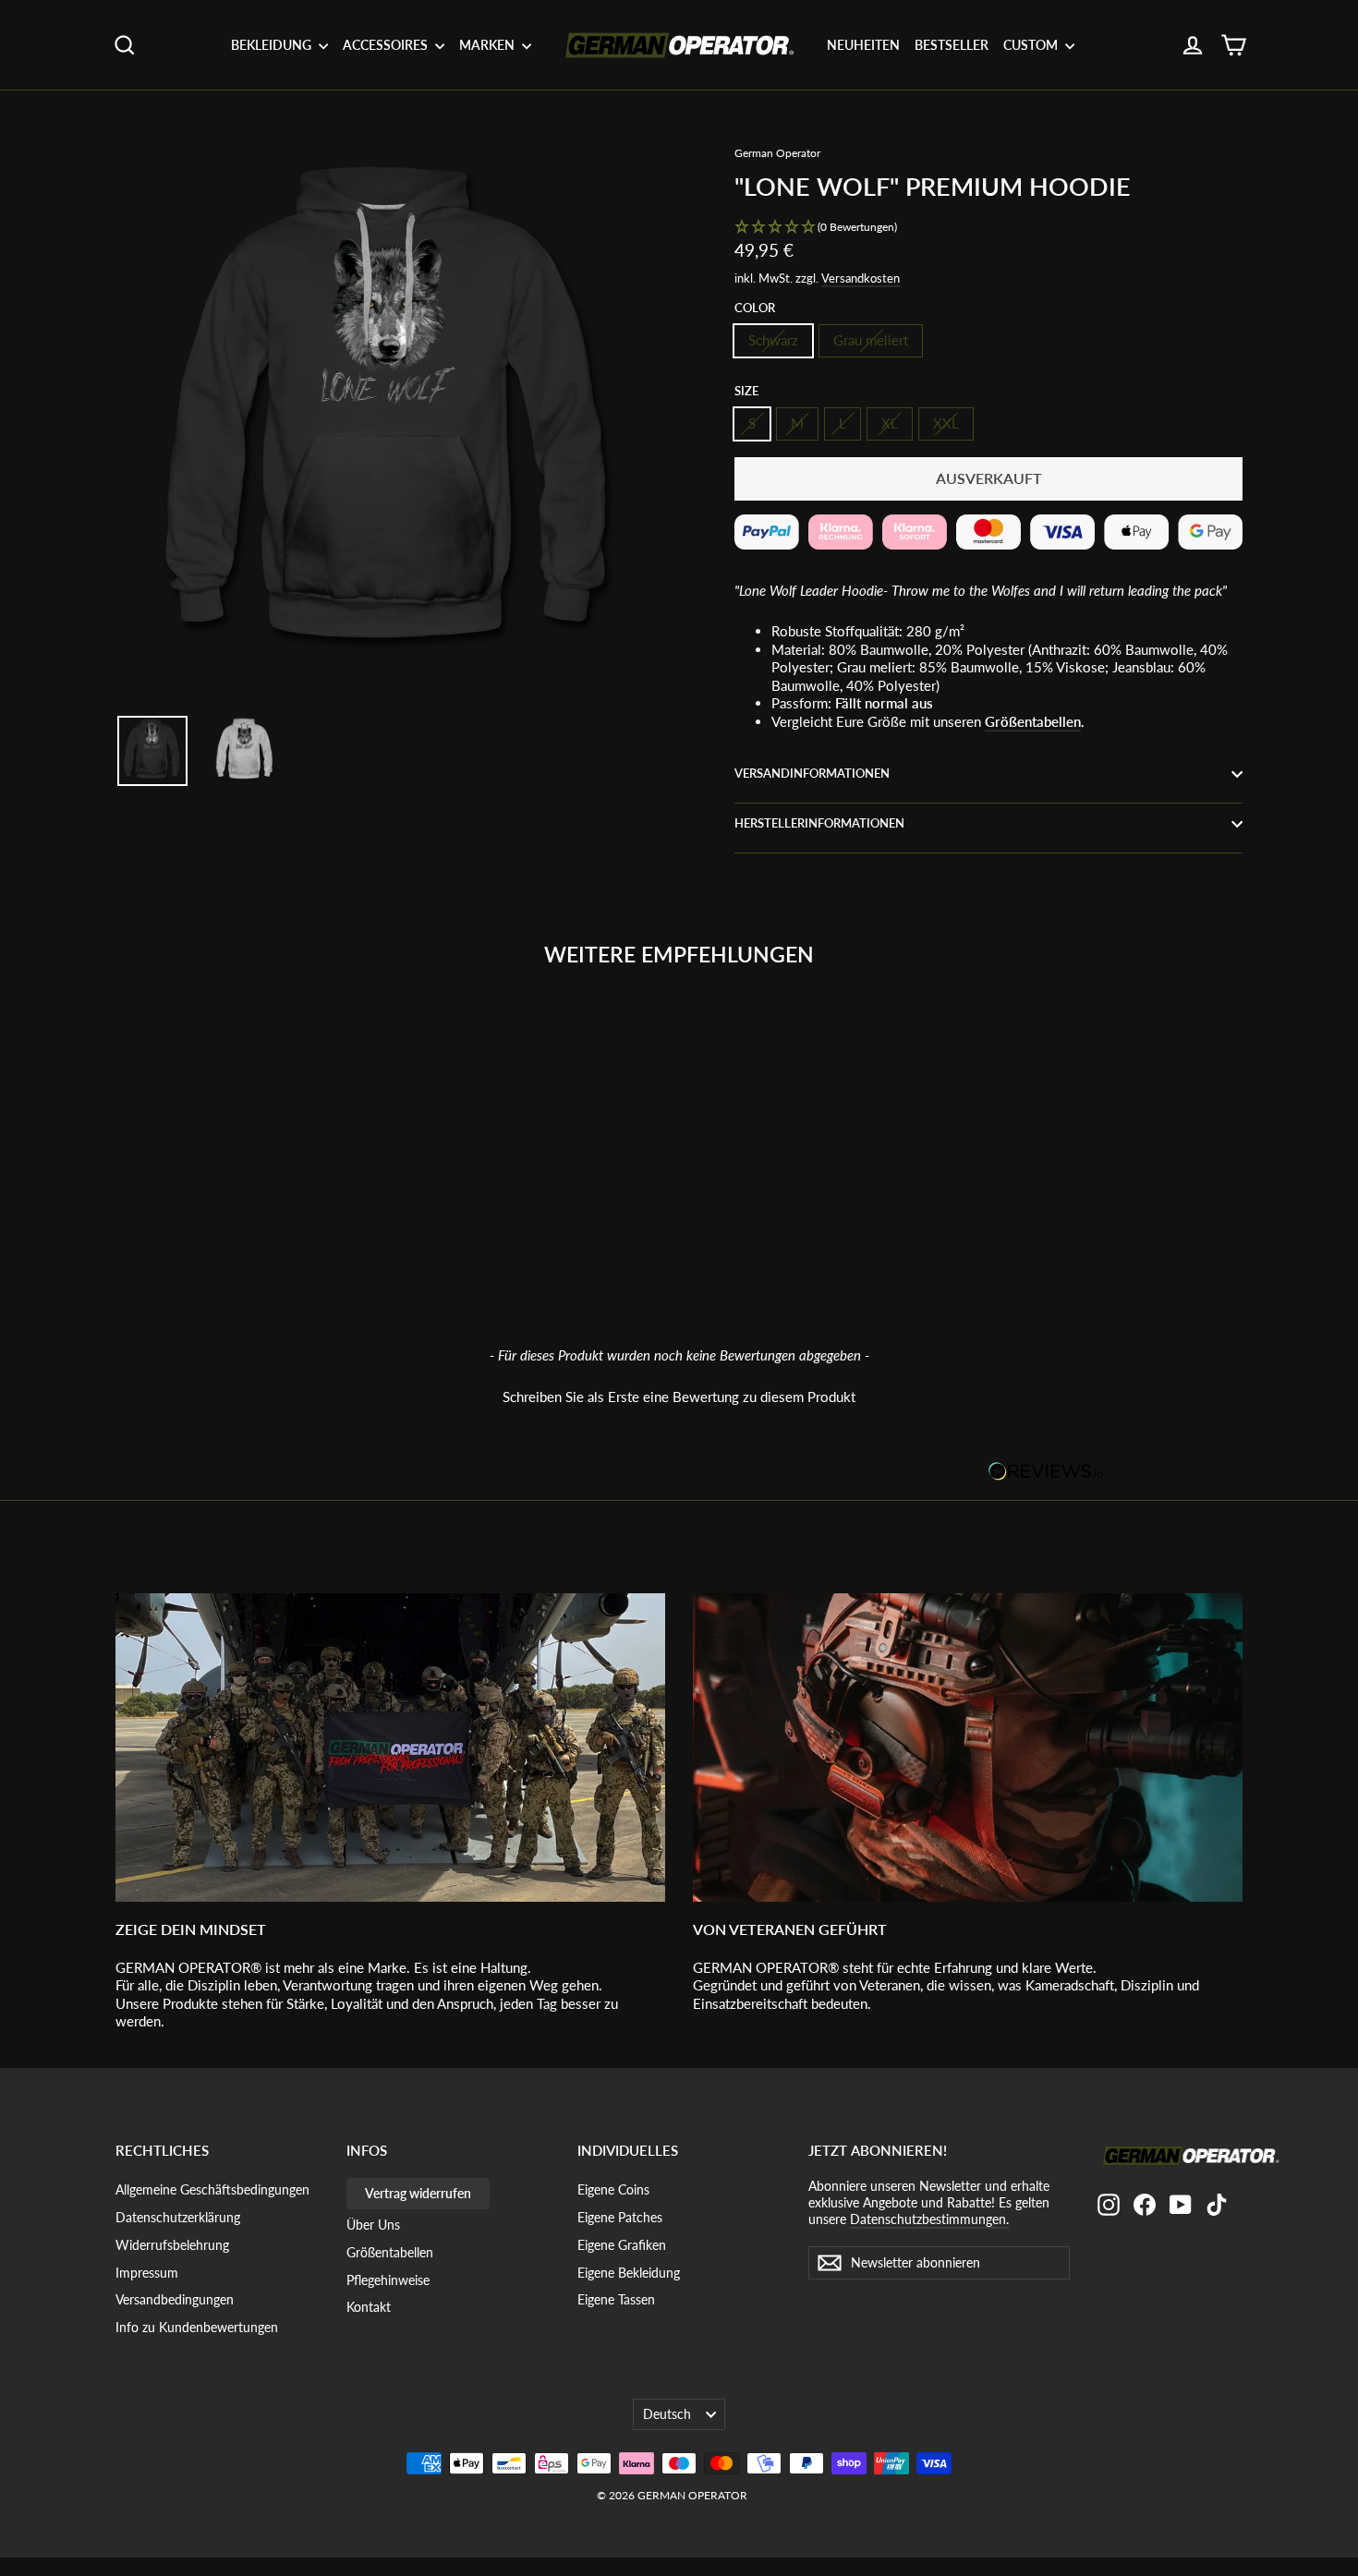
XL (890, 423)
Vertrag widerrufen (418, 2193)
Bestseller (952, 45)
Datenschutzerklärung (178, 2217)
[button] (988, 228)
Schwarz (773, 340)
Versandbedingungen (175, 2299)
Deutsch (667, 2414)
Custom (1032, 45)
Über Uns (373, 2225)
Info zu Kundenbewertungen (197, 2327)
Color (755, 308)
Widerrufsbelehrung (172, 2245)
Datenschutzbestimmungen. (929, 2219)
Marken (488, 45)
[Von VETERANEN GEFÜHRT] (968, 1748)
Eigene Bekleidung (629, 2273)
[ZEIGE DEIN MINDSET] (390, 1748)
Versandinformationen (812, 773)
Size (746, 391)
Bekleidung (273, 45)
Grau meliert (871, 340)
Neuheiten (863, 45)
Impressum (147, 2273)
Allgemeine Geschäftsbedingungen (212, 2189)
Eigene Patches (620, 2217)
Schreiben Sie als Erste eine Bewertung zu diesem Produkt (679, 1397)
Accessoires (387, 45)
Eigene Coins (613, 2189)
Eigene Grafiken (622, 2245)
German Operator (777, 153)
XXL (946, 423)
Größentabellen (1033, 721)
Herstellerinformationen (819, 823)
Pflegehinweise (388, 2280)
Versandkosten (861, 278)
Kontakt (369, 2307)
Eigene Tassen (616, 2299)
